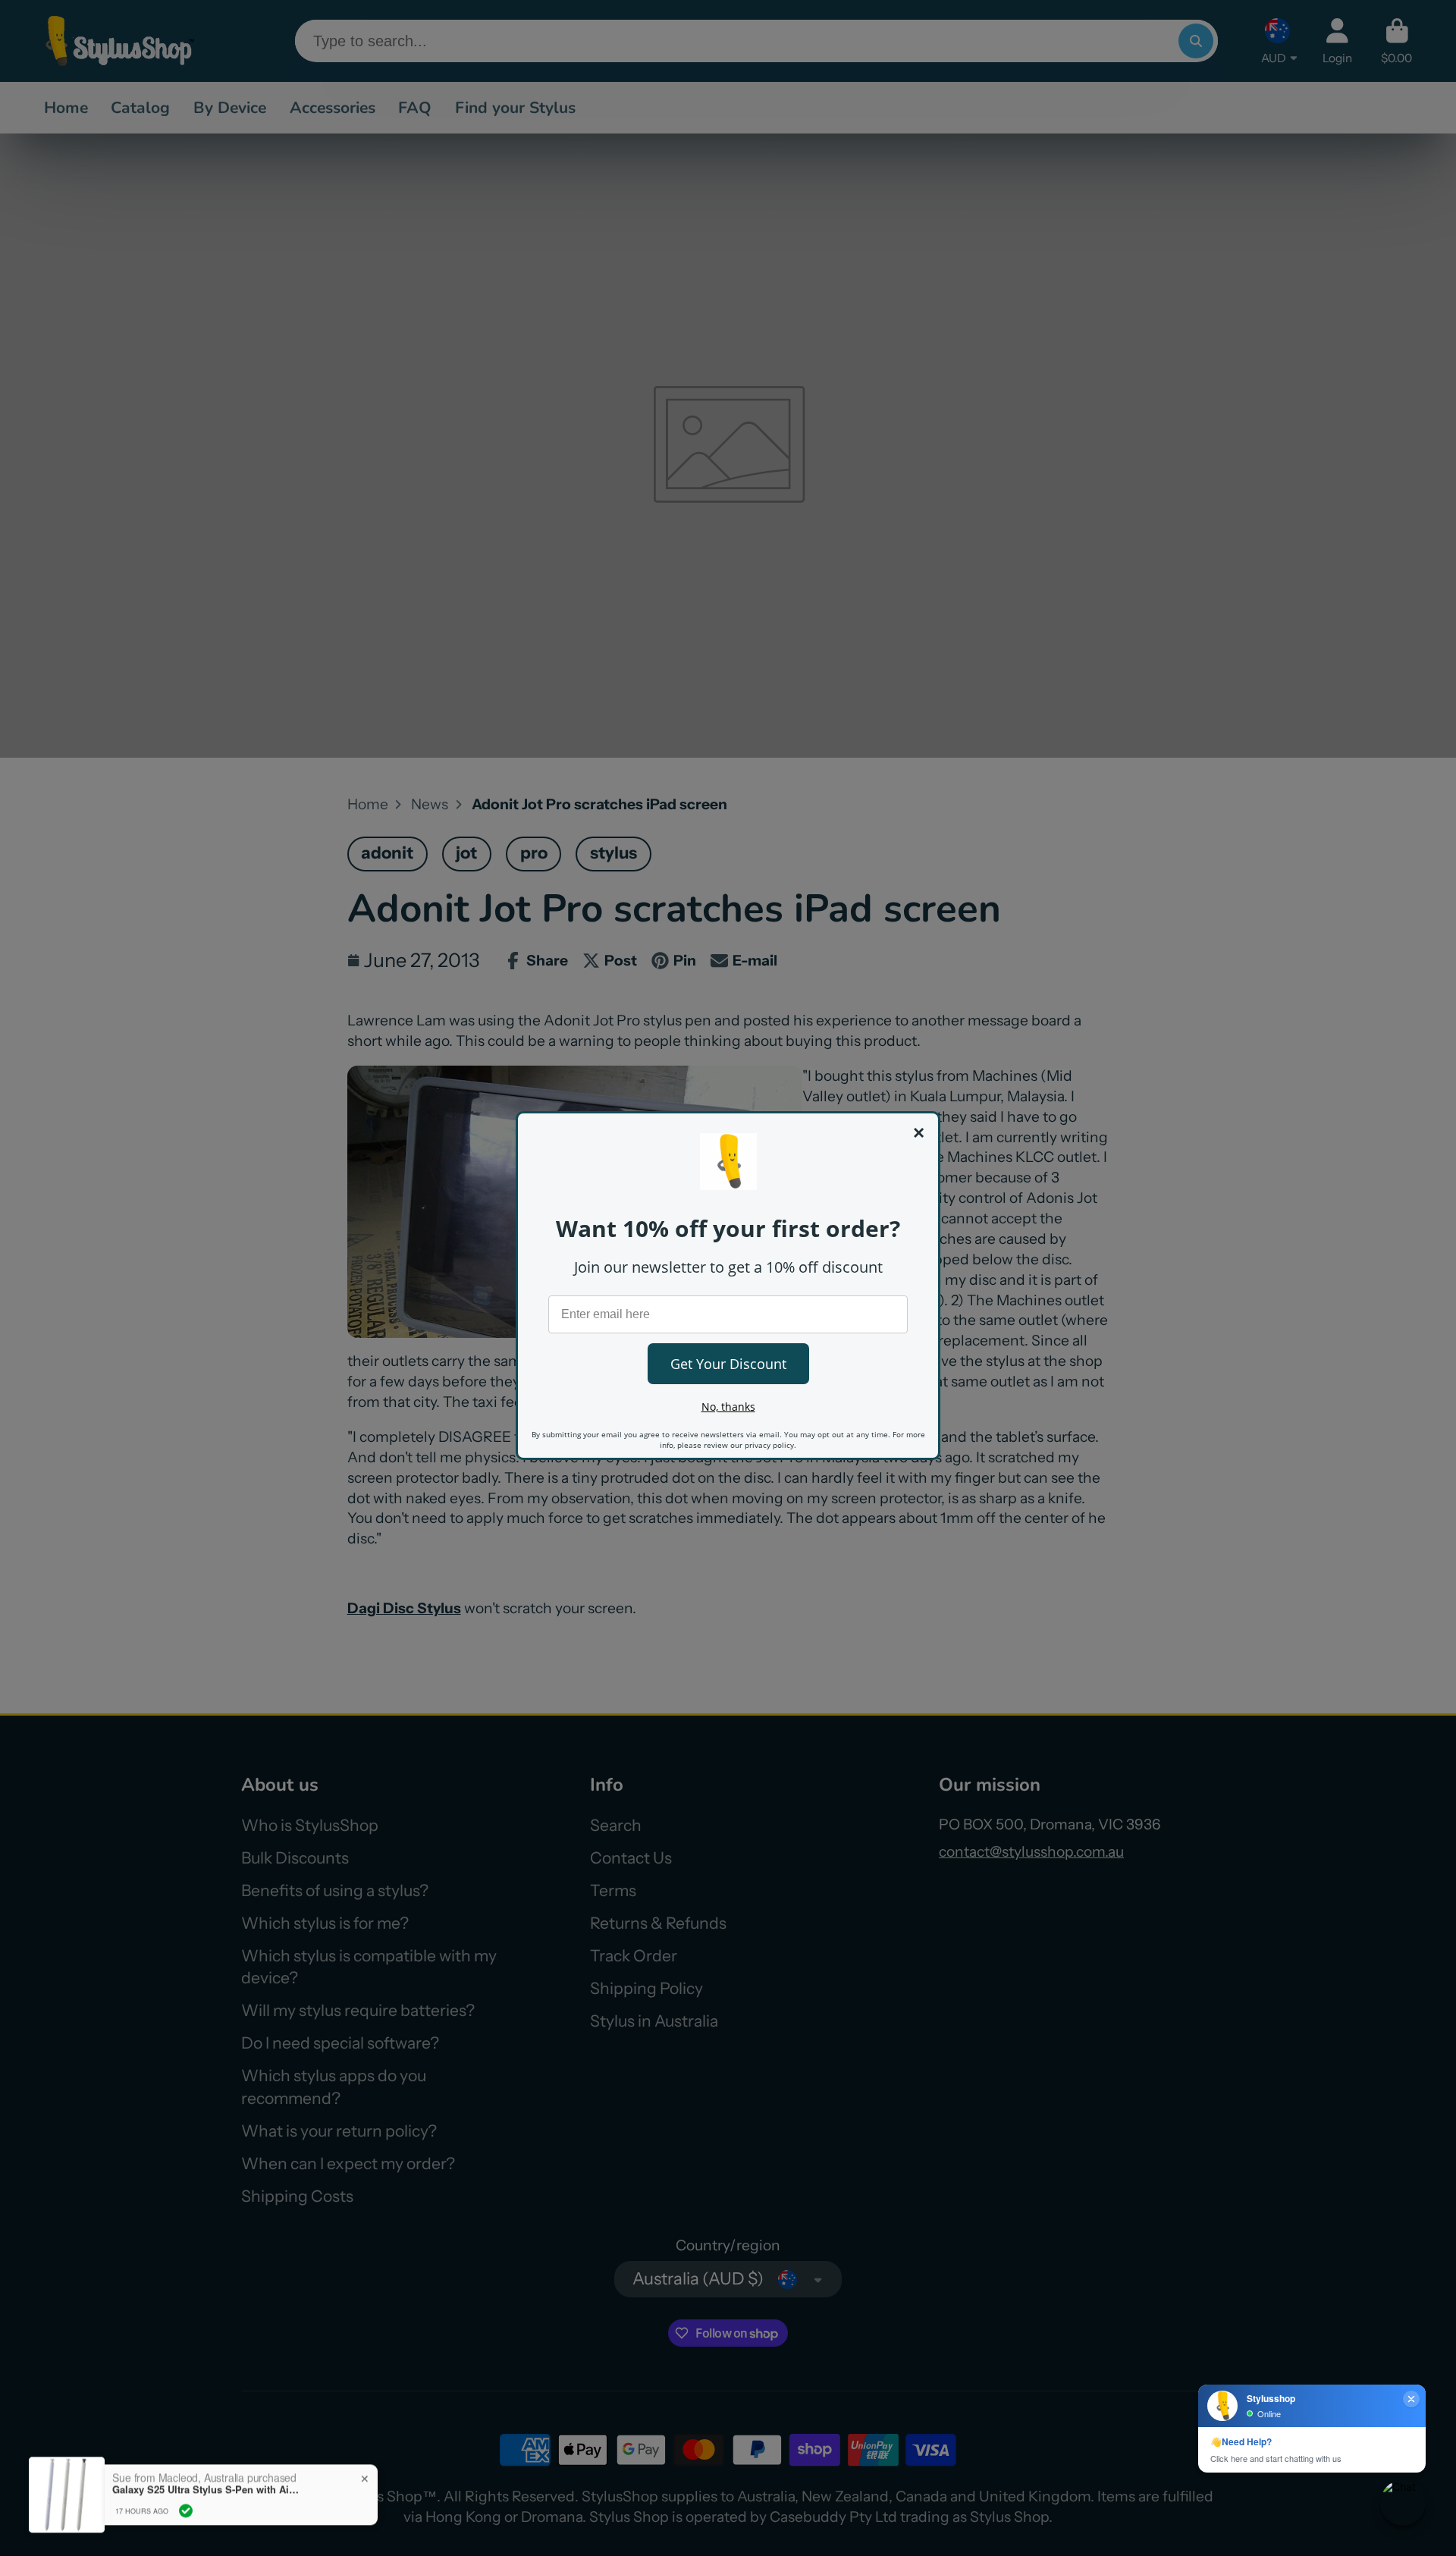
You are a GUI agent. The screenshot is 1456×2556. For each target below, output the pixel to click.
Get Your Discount (728, 1364)
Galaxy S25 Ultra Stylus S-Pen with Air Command (207, 2462)
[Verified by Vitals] (186, 2483)
